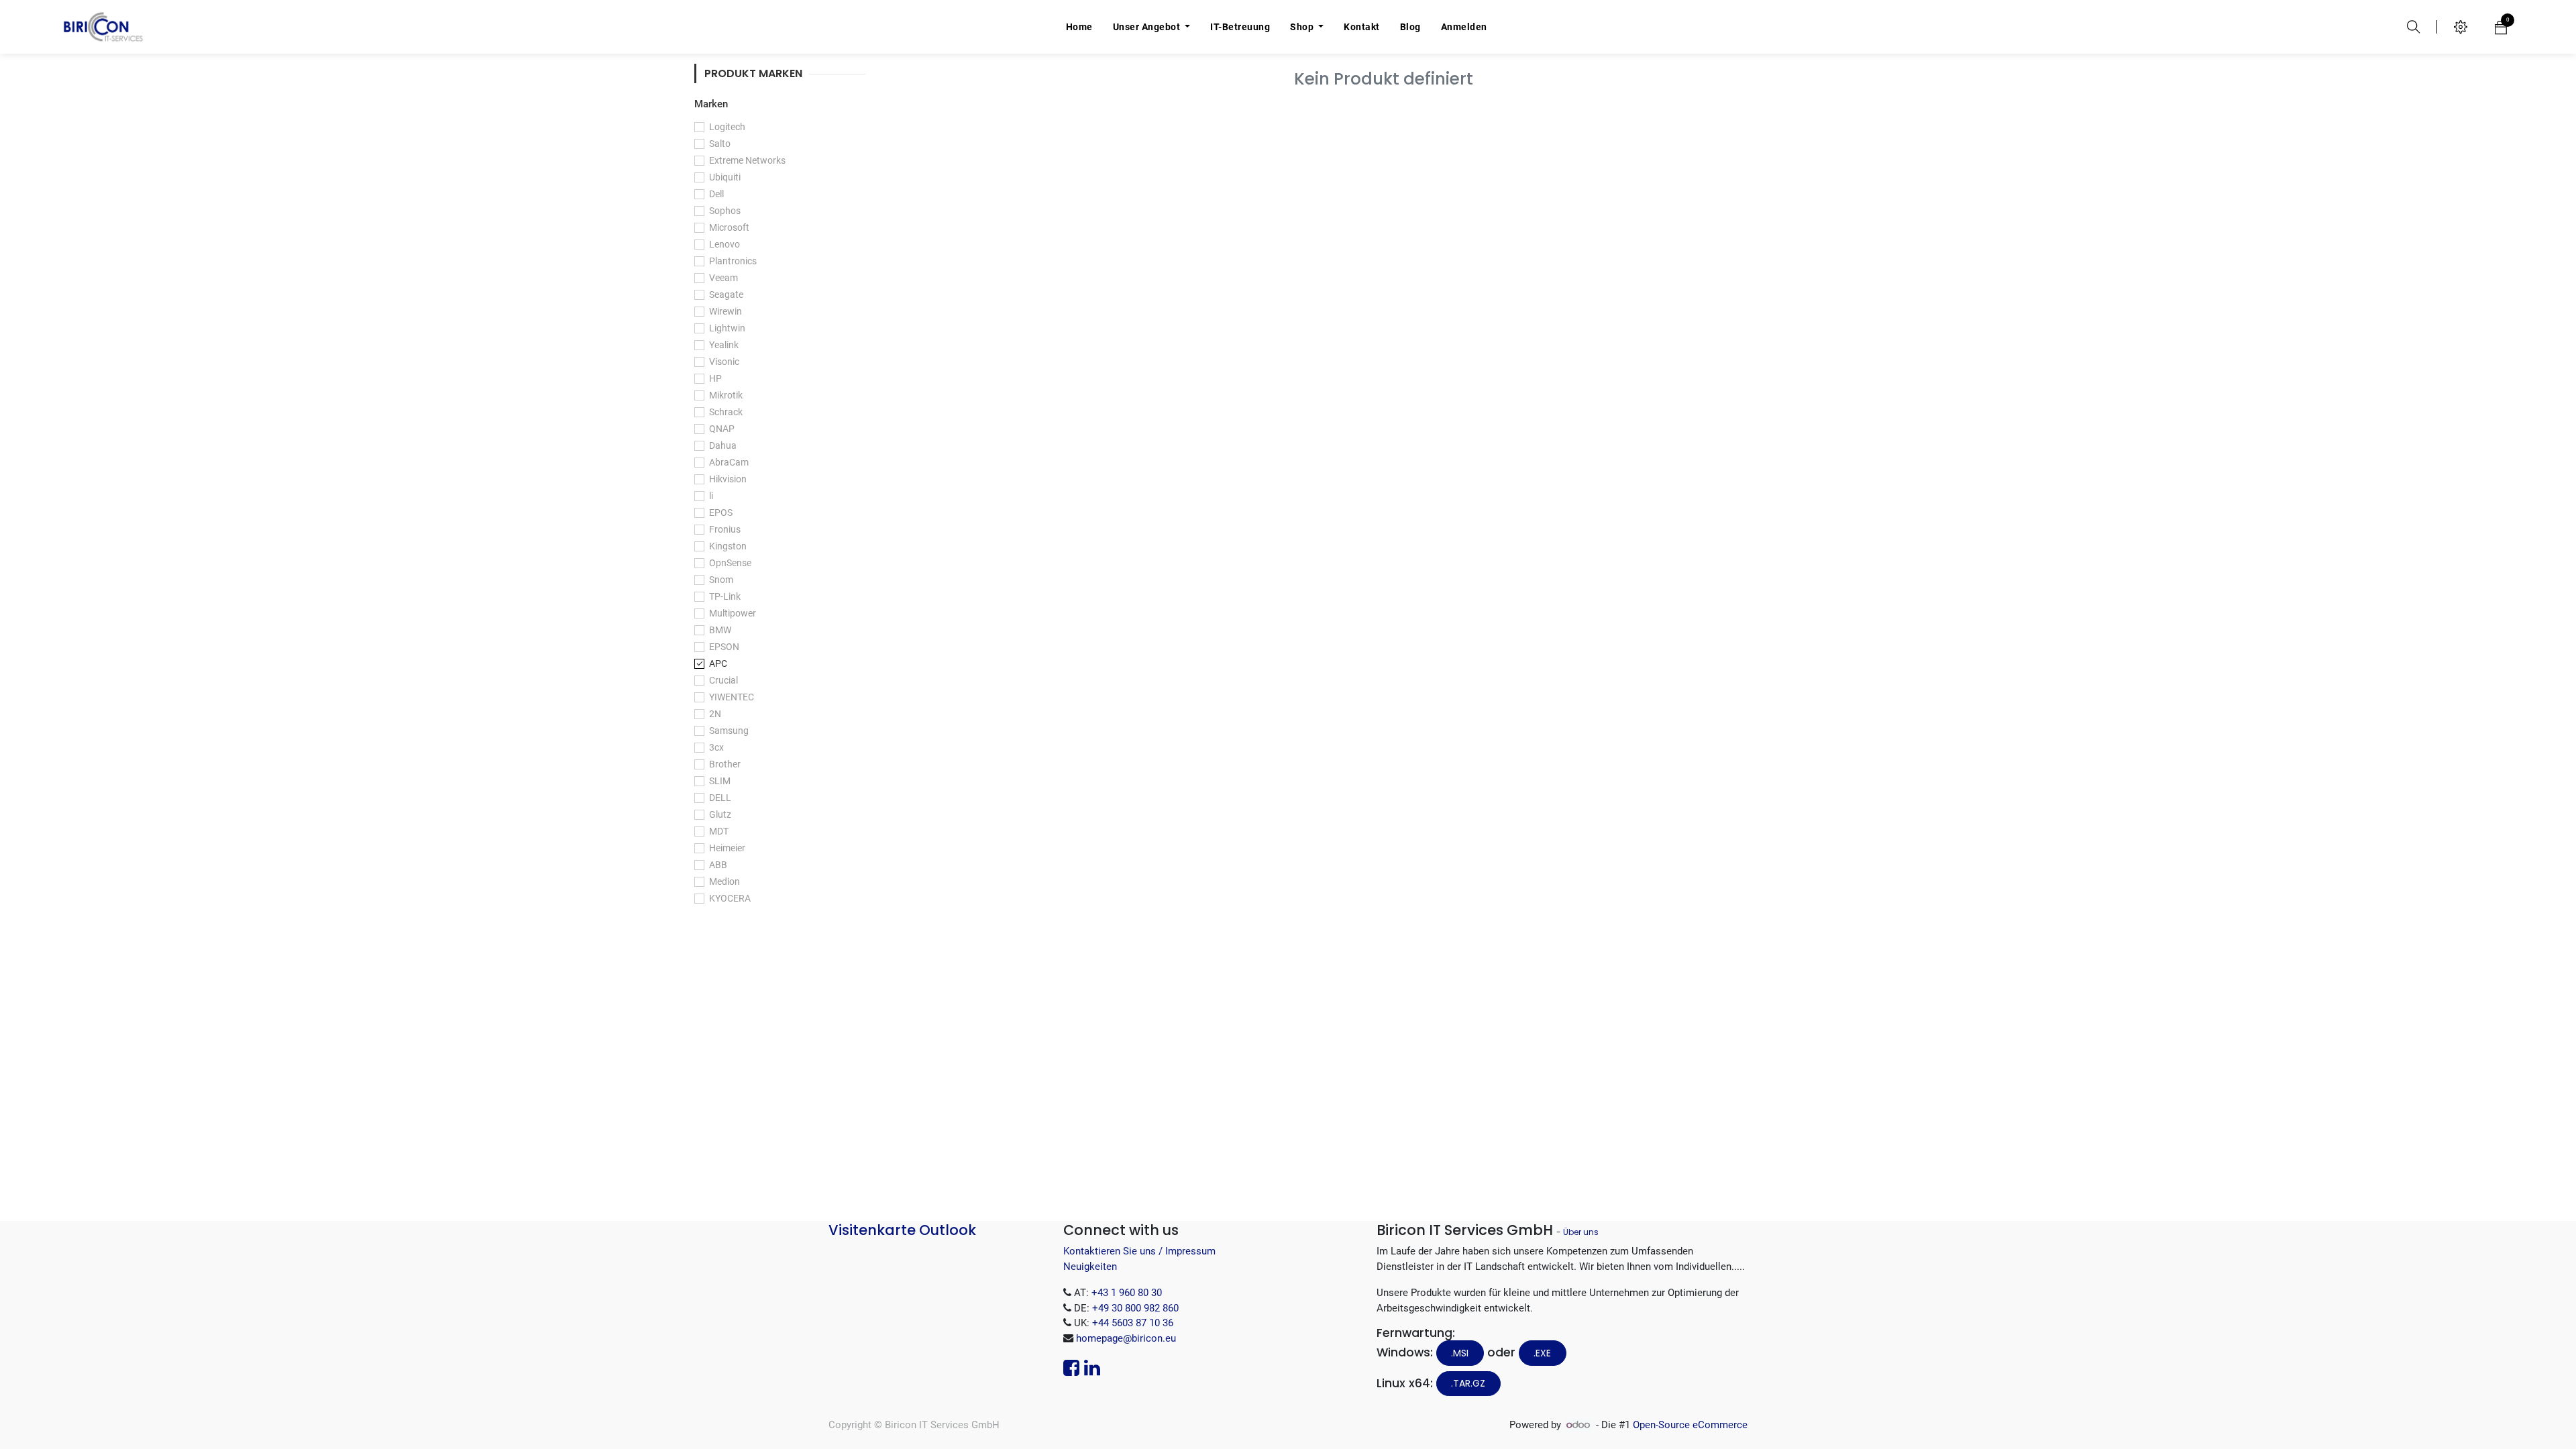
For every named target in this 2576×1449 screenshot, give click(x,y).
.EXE (1542, 1353)
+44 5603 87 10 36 (1133, 1323)
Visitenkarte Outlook (902, 1230)
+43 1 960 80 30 (1127, 1293)
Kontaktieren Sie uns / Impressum (1139, 1251)
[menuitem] (1079, 27)
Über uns (1581, 1232)
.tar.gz (1468, 1383)
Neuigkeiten (1090, 1267)
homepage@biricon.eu (1126, 1338)
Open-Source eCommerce (1690, 1425)
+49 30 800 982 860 (1135, 1308)
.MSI (1460, 1353)
